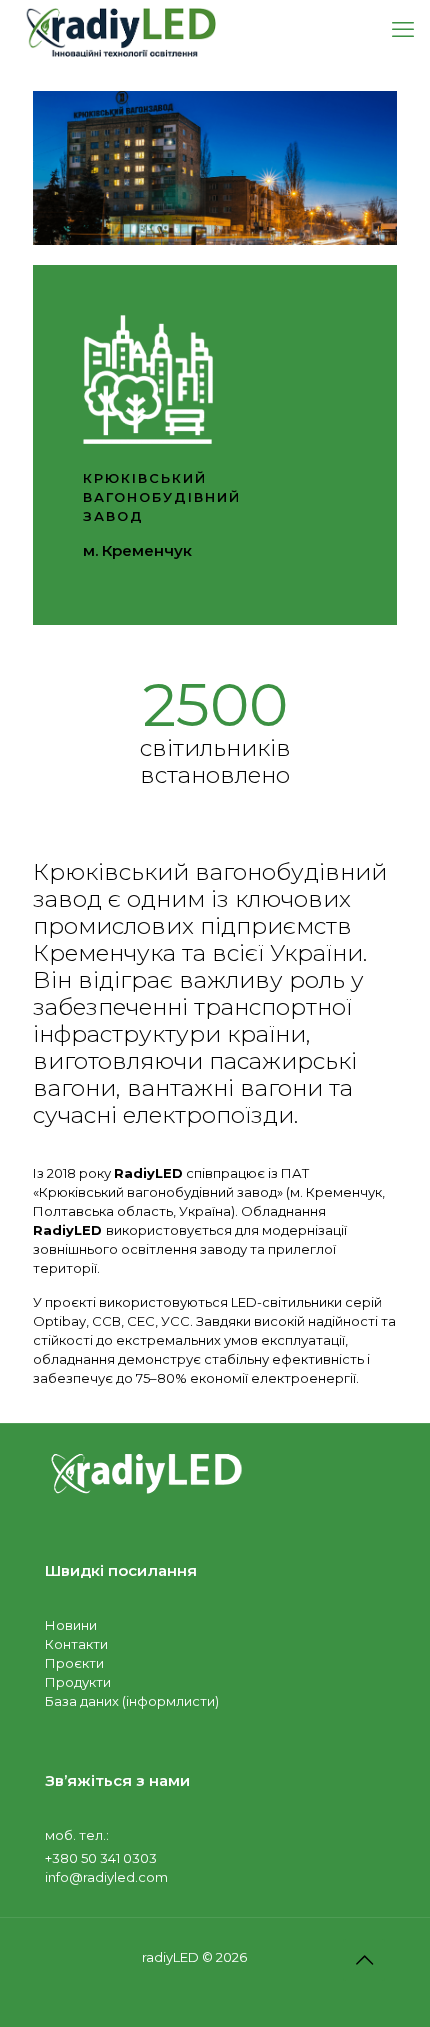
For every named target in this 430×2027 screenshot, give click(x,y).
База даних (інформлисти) (132, 1701)
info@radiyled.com (106, 1877)
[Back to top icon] (364, 1960)
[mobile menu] (403, 30)
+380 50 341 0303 (101, 1858)
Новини (71, 1625)
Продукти (78, 1682)
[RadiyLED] (120, 30)
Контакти (76, 1644)
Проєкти (74, 1663)
